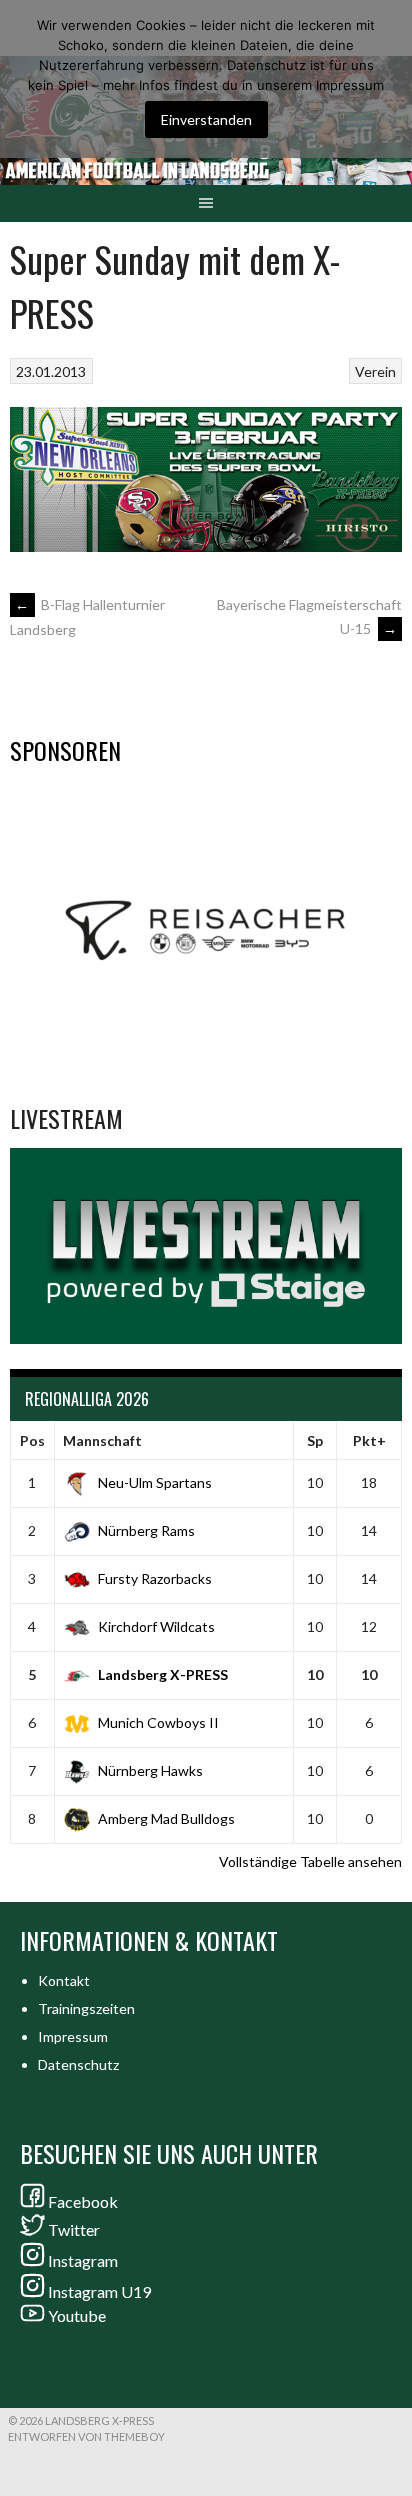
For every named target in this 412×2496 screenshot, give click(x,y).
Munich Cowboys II (158, 1722)
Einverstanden (206, 119)
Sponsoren (65, 750)
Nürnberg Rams (146, 1530)
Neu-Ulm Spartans (155, 1482)
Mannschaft (102, 1440)
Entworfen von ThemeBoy (86, 2436)
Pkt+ (369, 1440)
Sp (315, 1440)
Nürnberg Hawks (150, 1770)
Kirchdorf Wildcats (156, 1626)
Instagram (83, 2260)
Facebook (83, 2201)
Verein (375, 371)
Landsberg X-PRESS (163, 1674)
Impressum (73, 2036)
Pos (32, 1440)
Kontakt (64, 1980)
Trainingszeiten (86, 2008)
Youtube (77, 2315)
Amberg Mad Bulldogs (166, 1818)
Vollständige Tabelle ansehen (310, 1861)
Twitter (74, 2229)
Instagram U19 (99, 2291)
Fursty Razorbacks (155, 1578)
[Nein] (387, 79)
